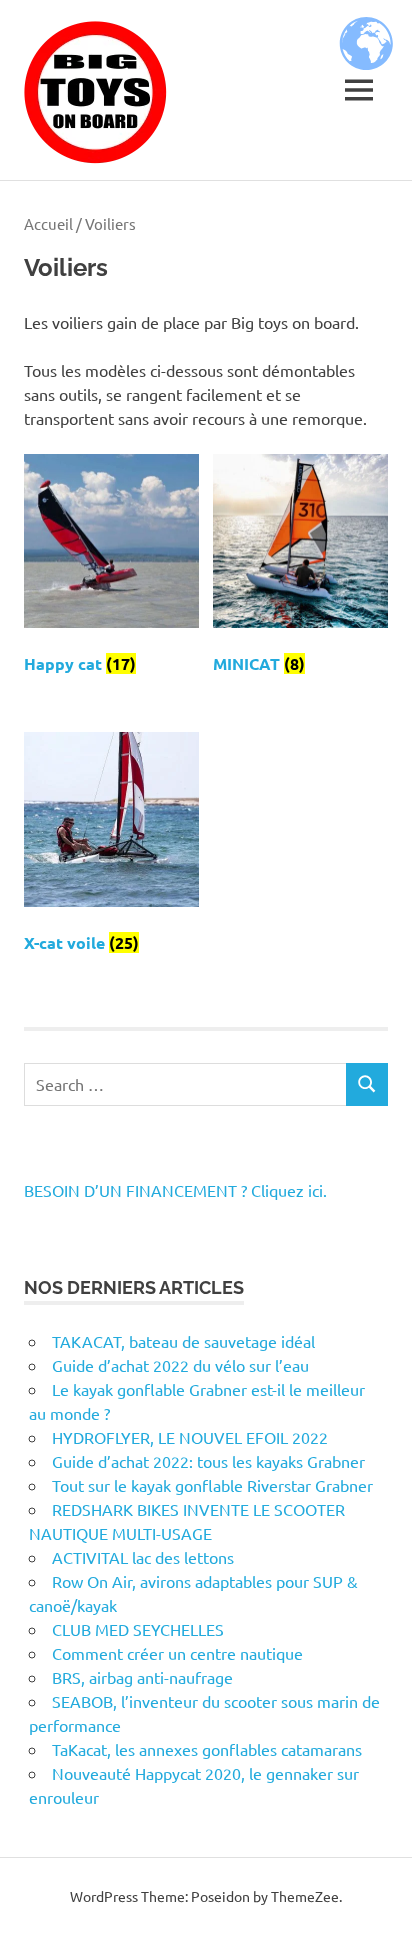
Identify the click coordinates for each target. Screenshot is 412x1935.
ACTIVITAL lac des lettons (143, 1557)
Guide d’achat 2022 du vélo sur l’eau (180, 1365)
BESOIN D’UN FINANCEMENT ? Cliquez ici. (175, 1190)
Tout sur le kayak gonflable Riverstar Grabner (212, 1485)
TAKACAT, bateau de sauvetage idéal (183, 1341)
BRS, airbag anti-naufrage (142, 1677)
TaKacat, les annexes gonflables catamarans (207, 1749)
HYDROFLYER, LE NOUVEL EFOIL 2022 (190, 1437)
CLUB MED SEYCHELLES (138, 1629)
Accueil (48, 223)
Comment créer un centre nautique (177, 1653)
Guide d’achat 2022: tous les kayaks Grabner (208, 1461)
